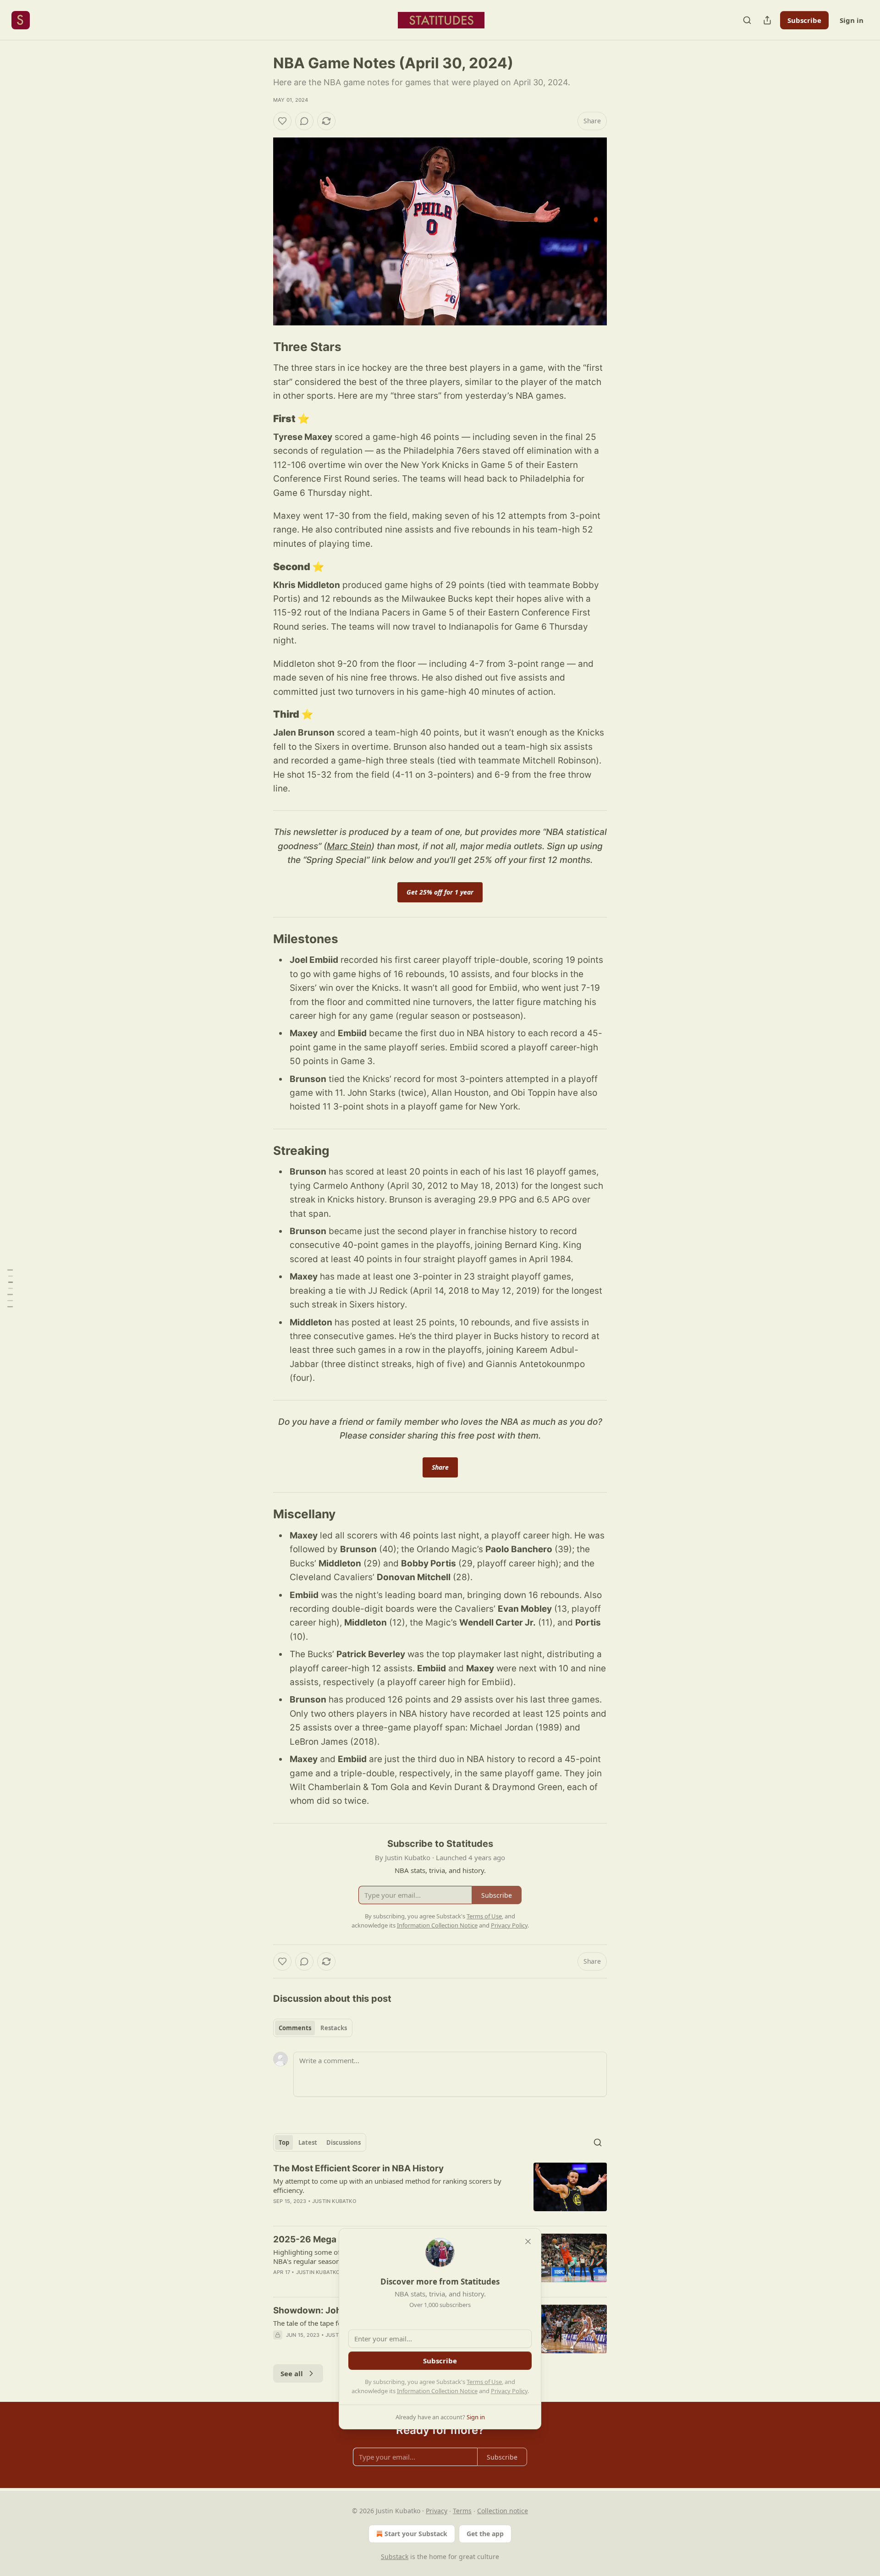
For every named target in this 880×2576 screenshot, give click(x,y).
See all (292, 2373)
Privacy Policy (509, 2391)
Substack (395, 2557)
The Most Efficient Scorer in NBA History (358, 2168)
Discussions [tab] (344, 2142)
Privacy (437, 2511)
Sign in (852, 20)
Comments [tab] (295, 2028)
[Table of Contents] (10, 1288)
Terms (462, 2511)
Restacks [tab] (334, 2028)
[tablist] (313, 2028)
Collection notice (503, 2511)
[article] (440, 2191)
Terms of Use (484, 2382)
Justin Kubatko (334, 2201)
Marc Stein (349, 846)
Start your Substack (416, 2534)
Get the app (485, 2534)
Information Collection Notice (437, 2391)
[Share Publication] (767, 20)
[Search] (747, 20)
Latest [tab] (308, 2142)
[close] (528, 2241)
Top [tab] (284, 2142)
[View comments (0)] (304, 121)
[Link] (260, 347)
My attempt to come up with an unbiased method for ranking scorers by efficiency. (387, 2186)
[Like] (282, 121)
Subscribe (804, 20)
